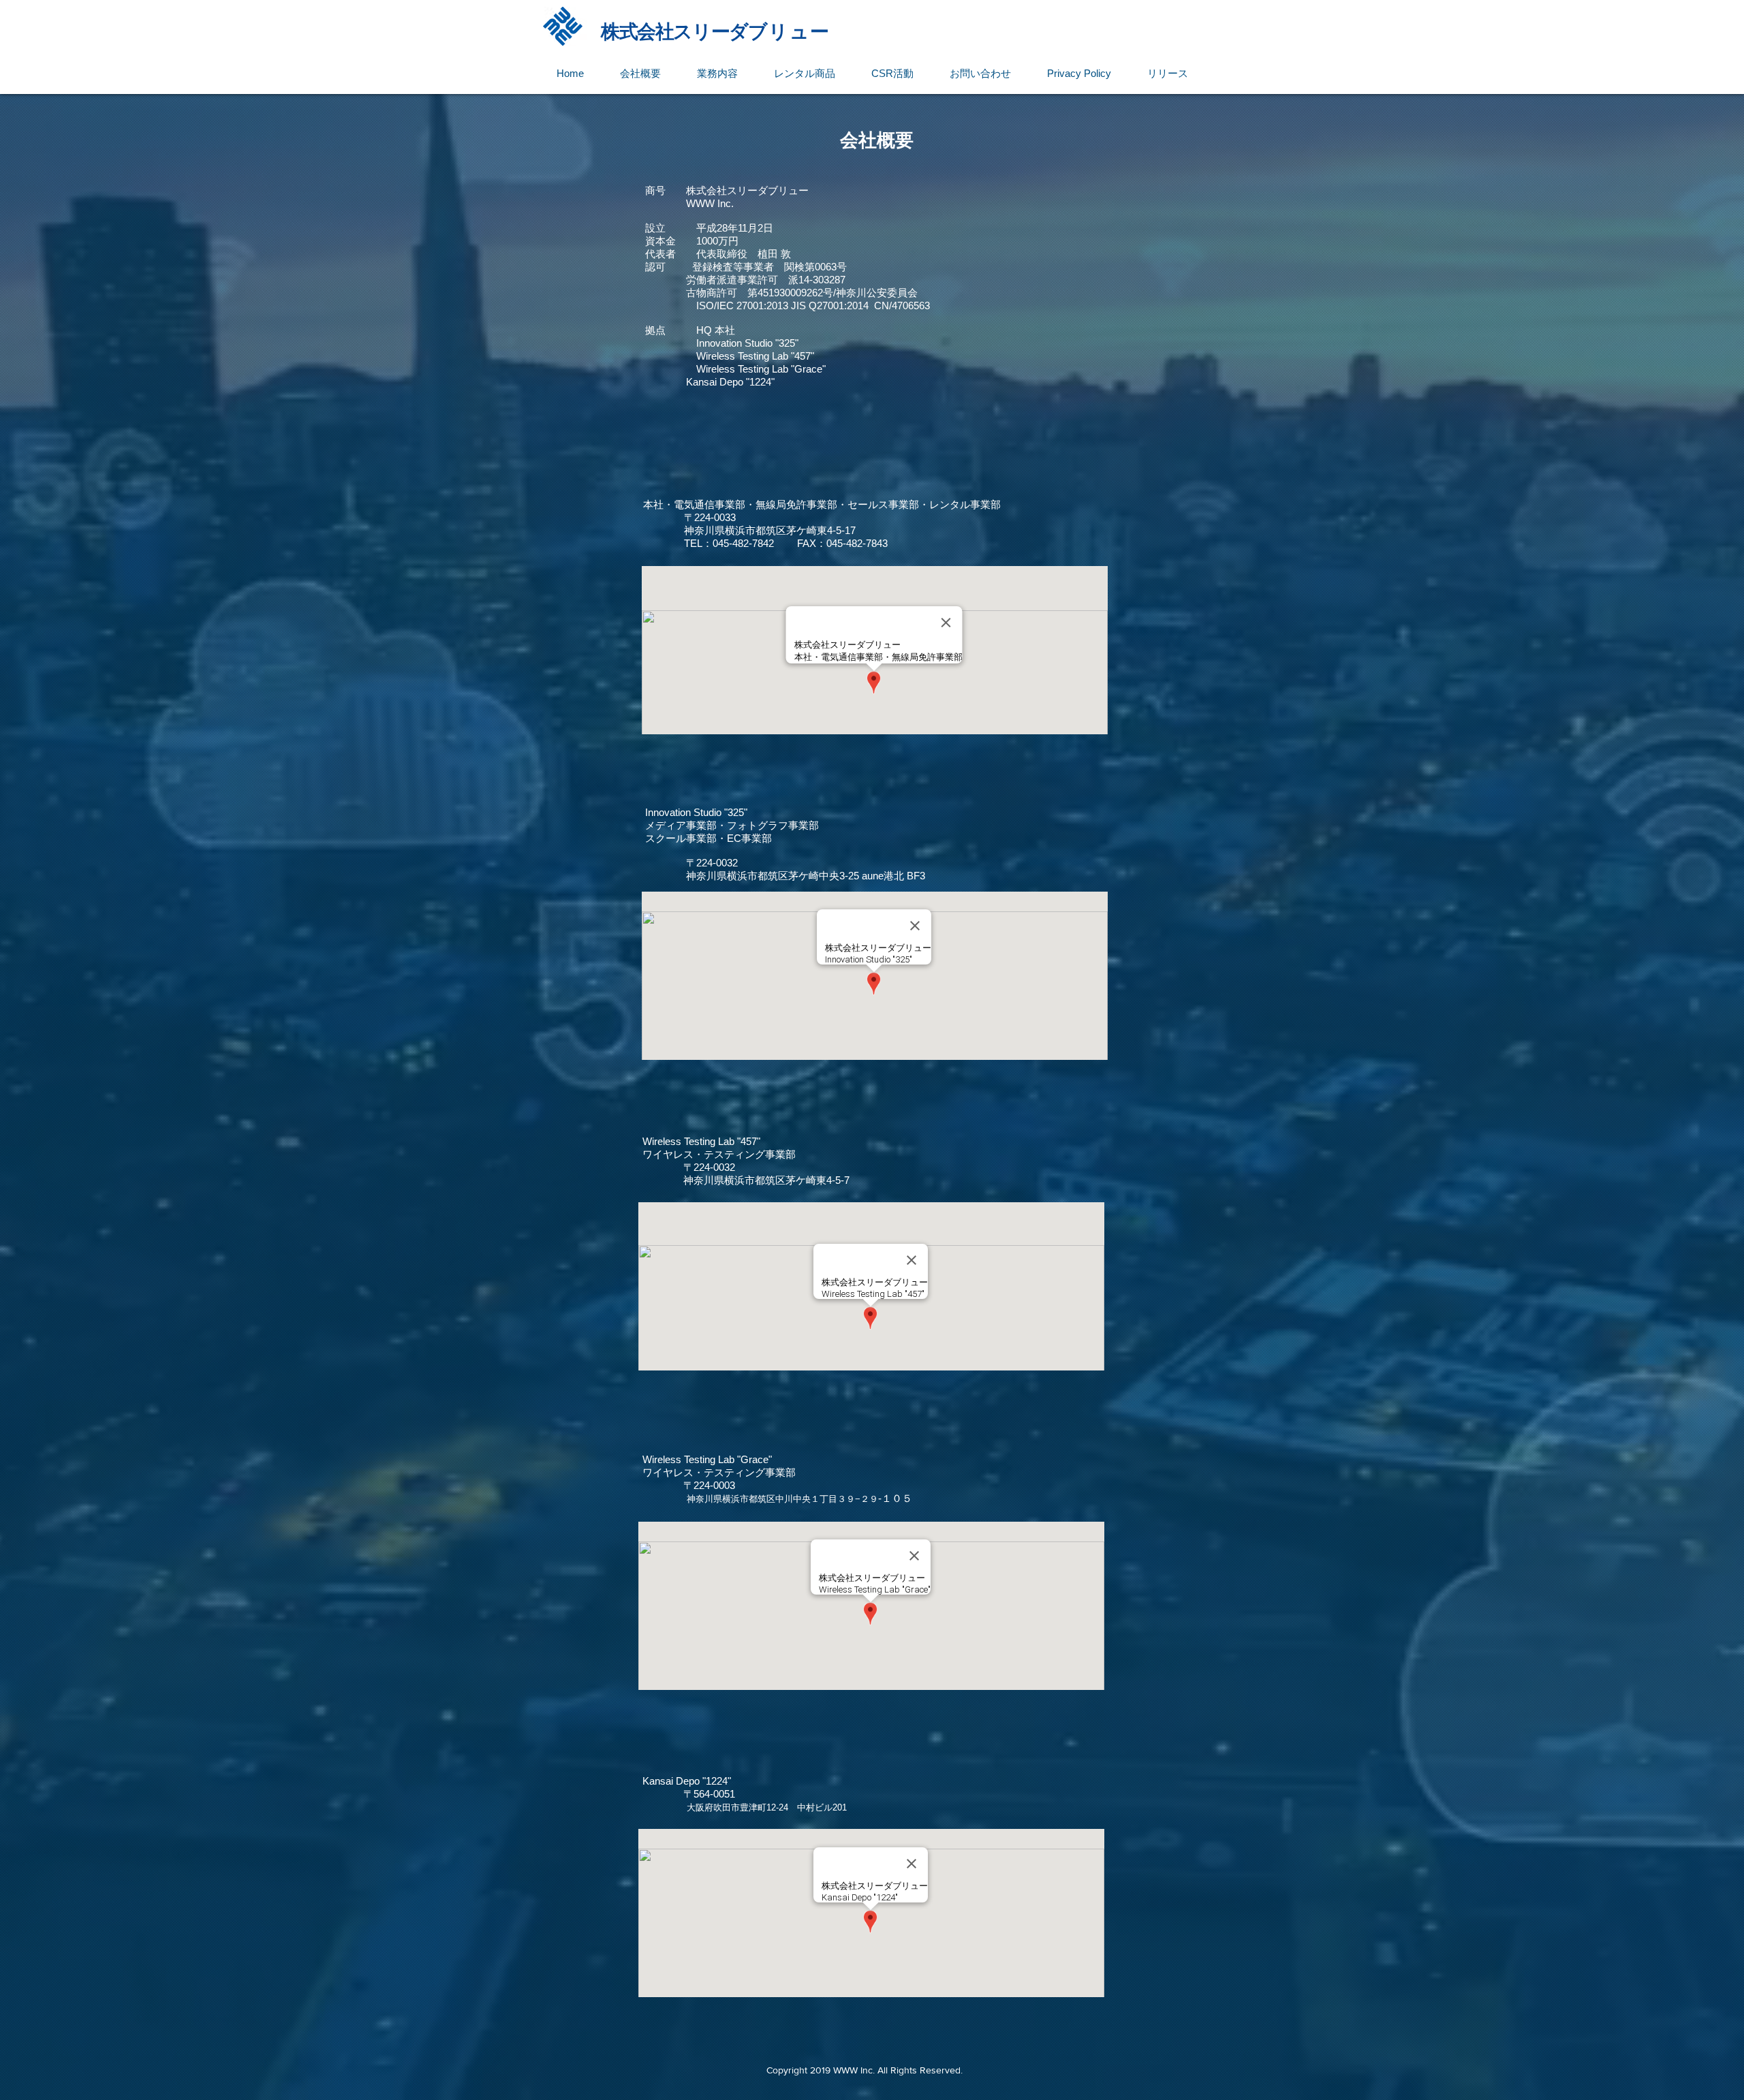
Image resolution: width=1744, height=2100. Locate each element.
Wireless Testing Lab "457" (755, 356)
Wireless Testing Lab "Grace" (761, 369)
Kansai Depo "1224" (730, 382)
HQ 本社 (716, 330)
